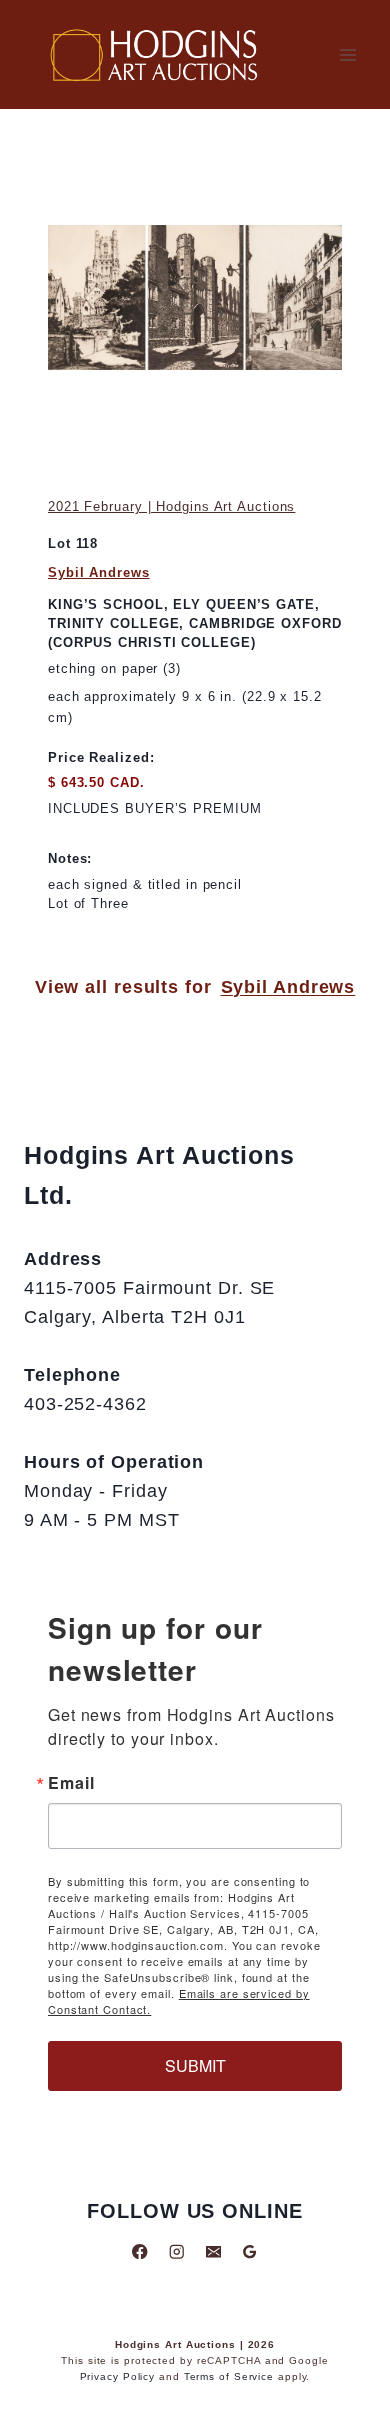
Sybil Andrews (99, 572)
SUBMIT (195, 2065)
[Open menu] (347, 54)
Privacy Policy (118, 2376)
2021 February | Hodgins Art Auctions (171, 506)
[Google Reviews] (249, 2251)
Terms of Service (229, 2376)
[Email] (213, 2251)
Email (71, 1783)
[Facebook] (140, 2251)
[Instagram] (176, 2251)
